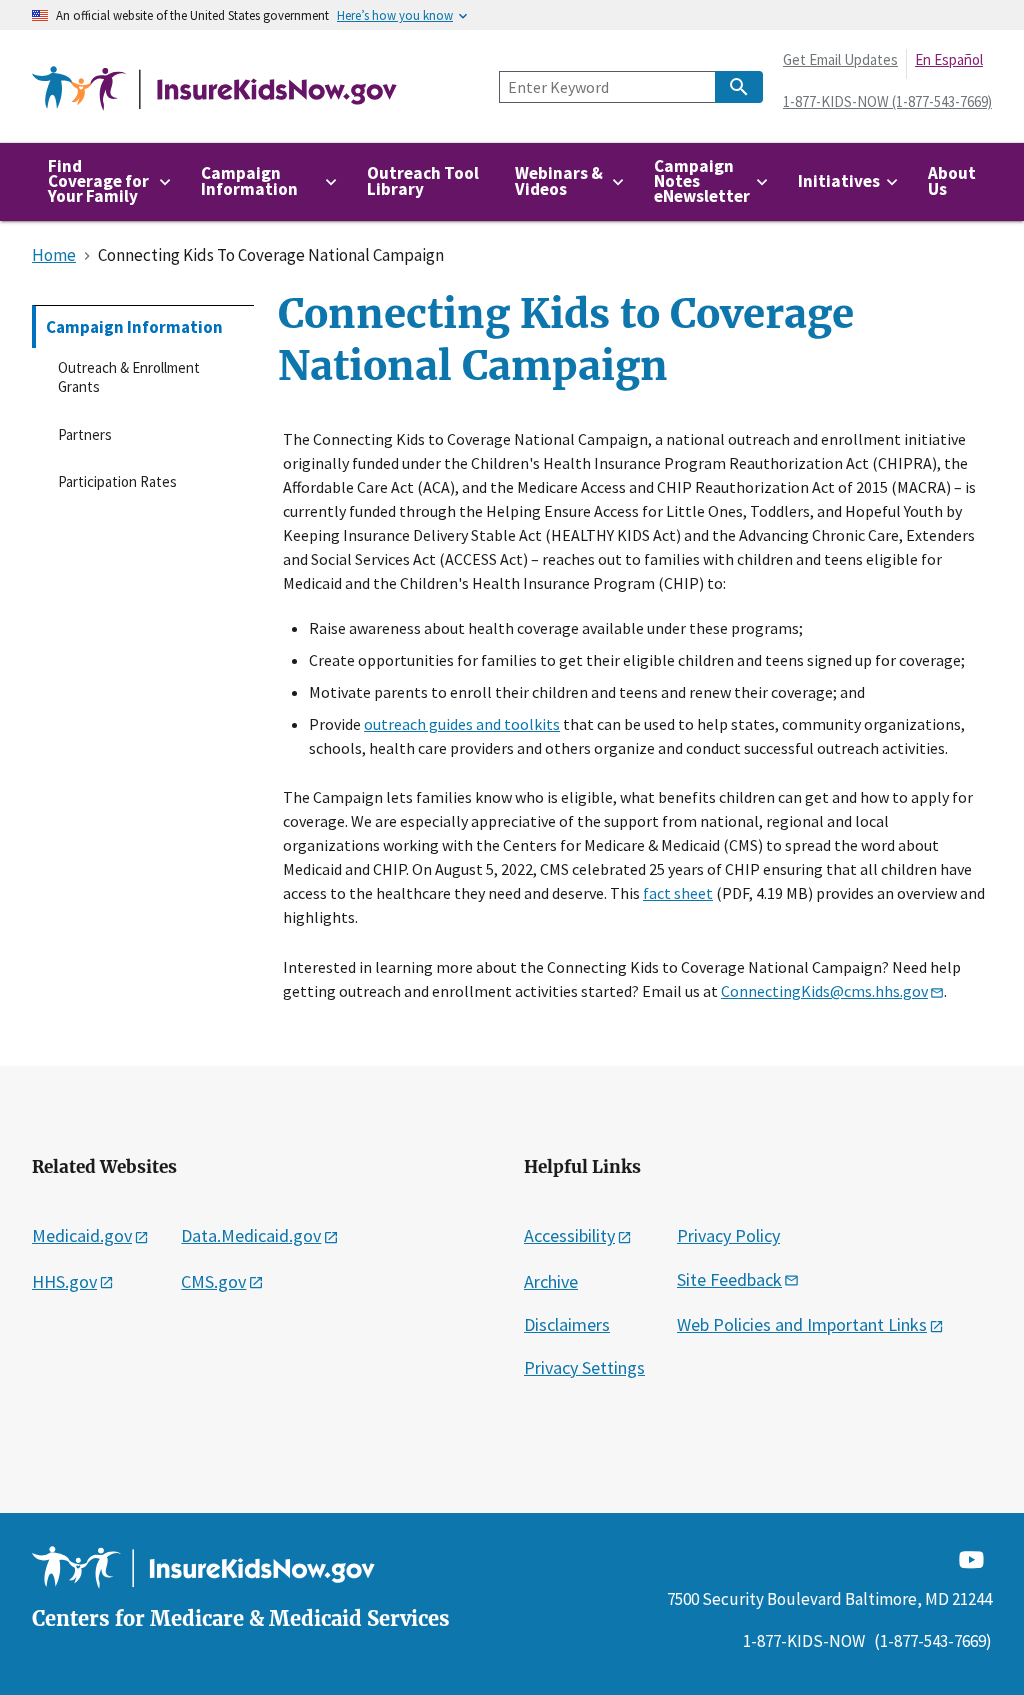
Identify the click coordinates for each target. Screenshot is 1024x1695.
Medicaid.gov (82, 1235)
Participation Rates (117, 481)
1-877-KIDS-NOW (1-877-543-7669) (887, 101)
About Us (952, 180)
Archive (551, 1281)
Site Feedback (729, 1279)
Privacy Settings (584, 1367)
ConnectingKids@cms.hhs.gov (824, 991)
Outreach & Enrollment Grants (129, 377)
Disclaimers (567, 1324)
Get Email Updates (840, 59)
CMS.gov (213, 1281)
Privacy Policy (728, 1235)
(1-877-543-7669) (933, 1641)
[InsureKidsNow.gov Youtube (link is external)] (971, 1558)
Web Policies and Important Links (802, 1324)
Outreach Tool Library (423, 180)
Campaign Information (134, 327)
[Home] (214, 89)
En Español (949, 59)
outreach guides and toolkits (462, 724)
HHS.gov (64, 1281)
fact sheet (678, 893)
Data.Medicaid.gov (251, 1235)
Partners (85, 434)
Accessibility (569, 1235)
